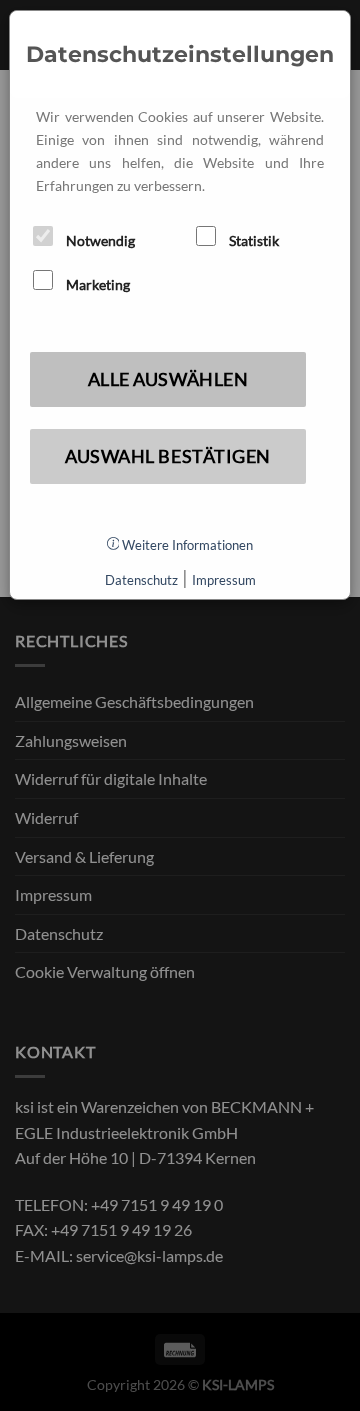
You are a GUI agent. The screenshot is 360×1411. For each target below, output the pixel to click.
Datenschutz (141, 580)
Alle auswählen (168, 379)
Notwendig (99, 240)
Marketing (96, 284)
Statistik (252, 240)
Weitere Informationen (186, 545)
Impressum (224, 580)
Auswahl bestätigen (168, 456)
